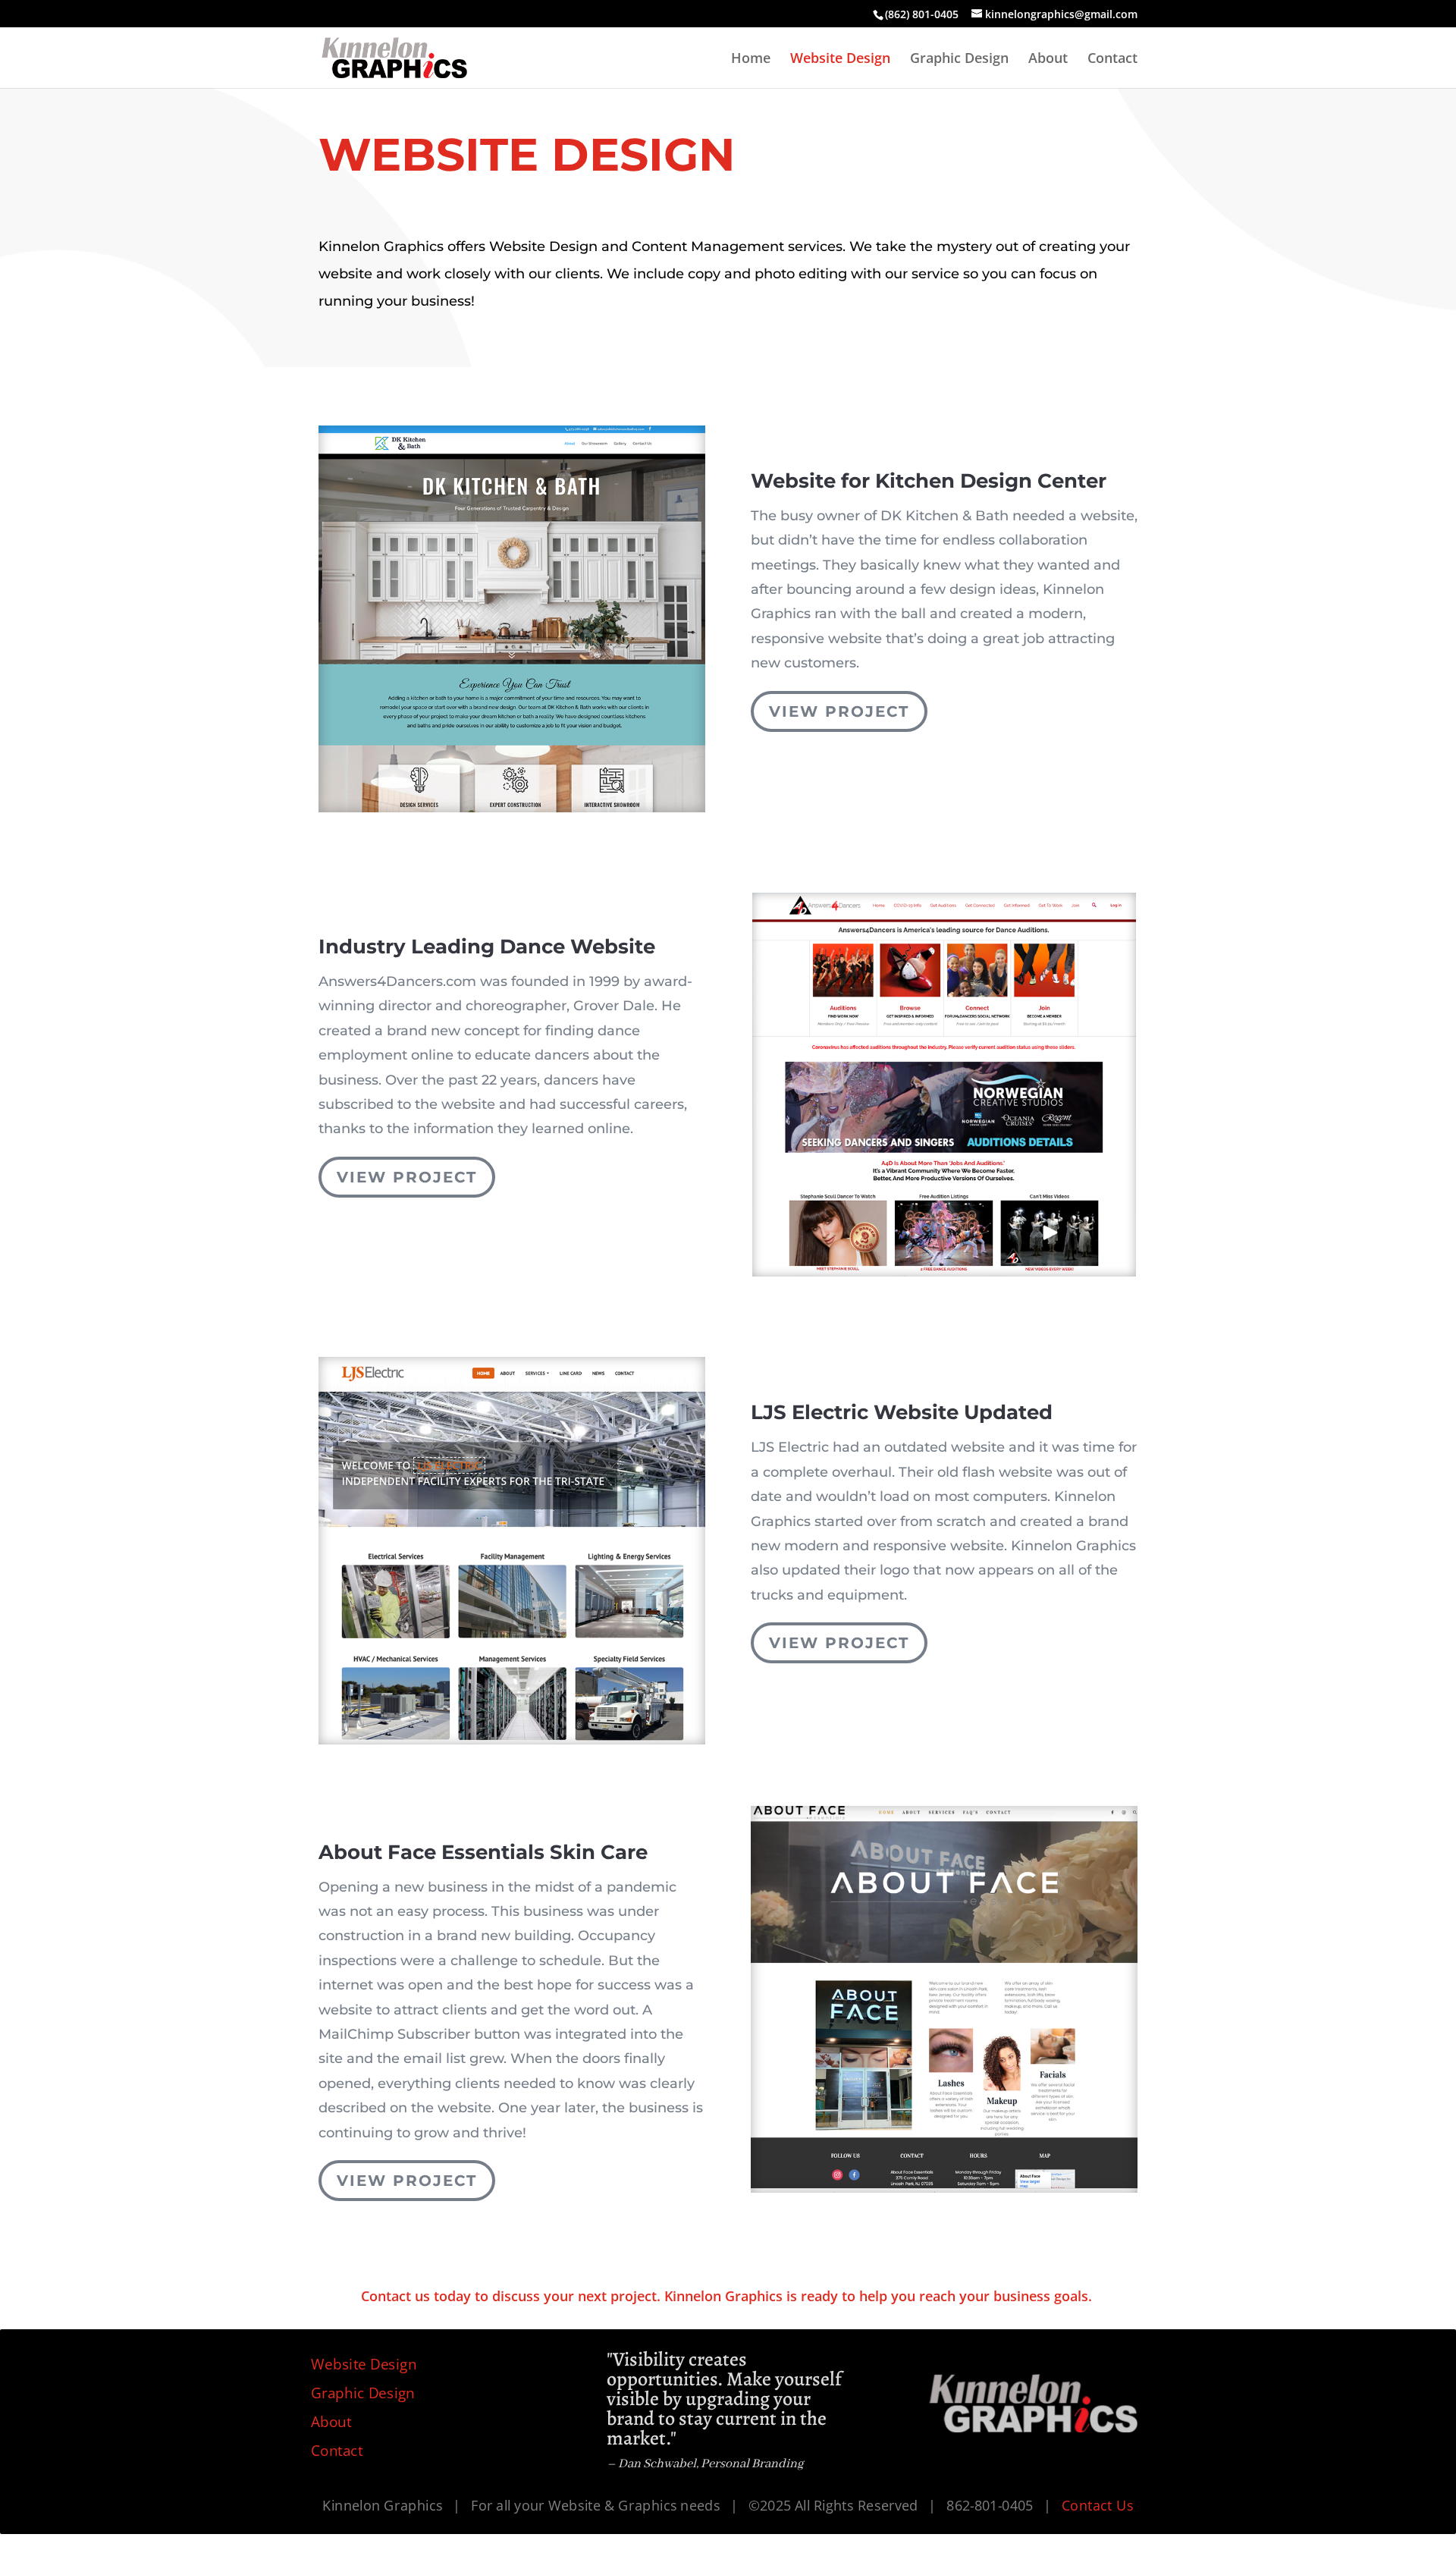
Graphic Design (959, 60)
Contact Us (1098, 2506)
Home (751, 60)
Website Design (840, 60)
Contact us (395, 2296)
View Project (839, 711)
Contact (1112, 60)
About (1048, 60)
